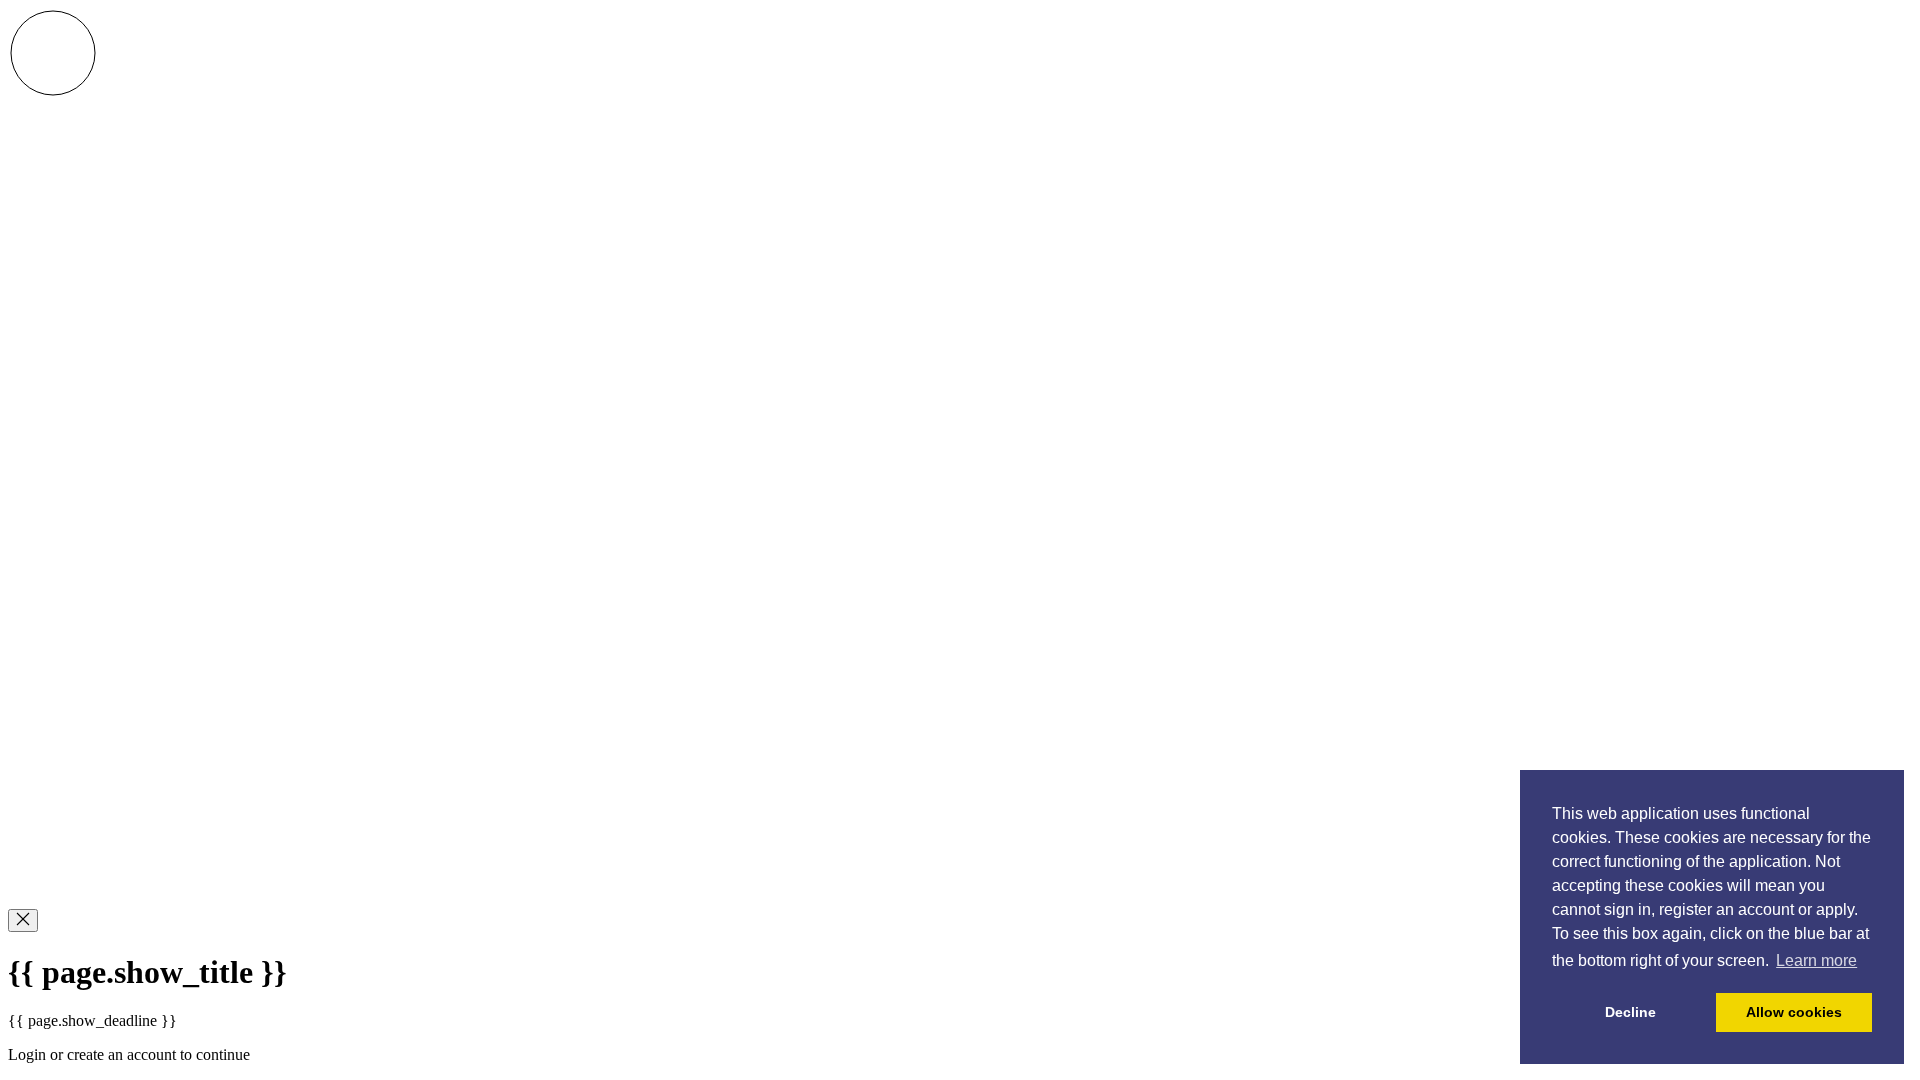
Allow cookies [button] (1794, 1012)
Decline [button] (1630, 1012)
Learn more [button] (1816, 960)
